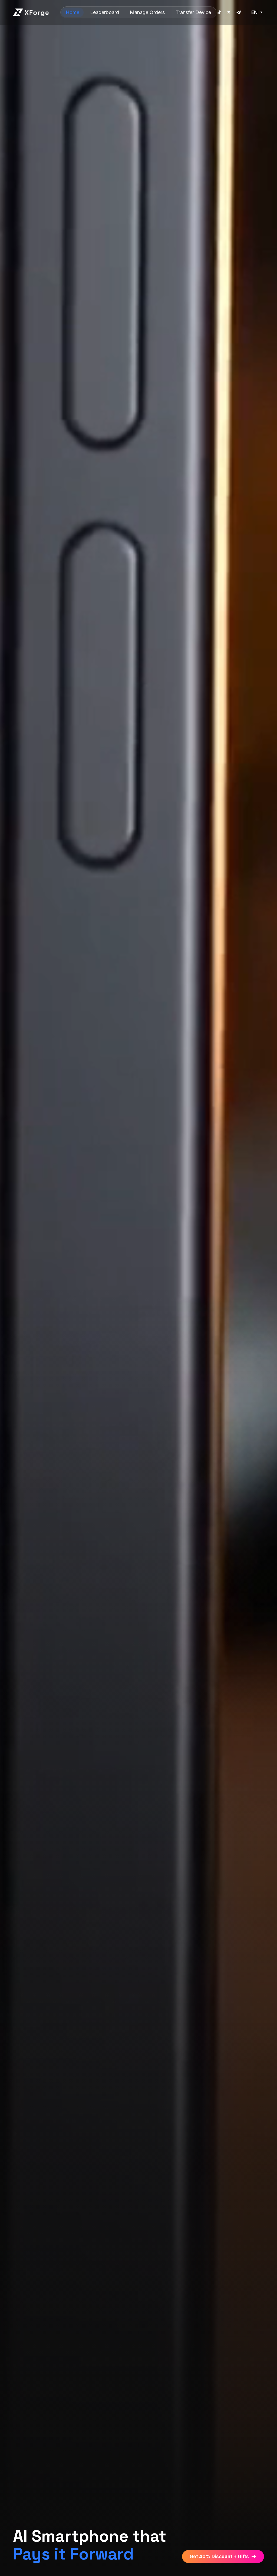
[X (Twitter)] (229, 12)
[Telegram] (239, 12)
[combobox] (258, 12)
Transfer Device (193, 12)
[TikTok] (219, 12)
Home (72, 12)
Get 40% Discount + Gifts (219, 2557)
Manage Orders (147, 12)
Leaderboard (105, 12)
